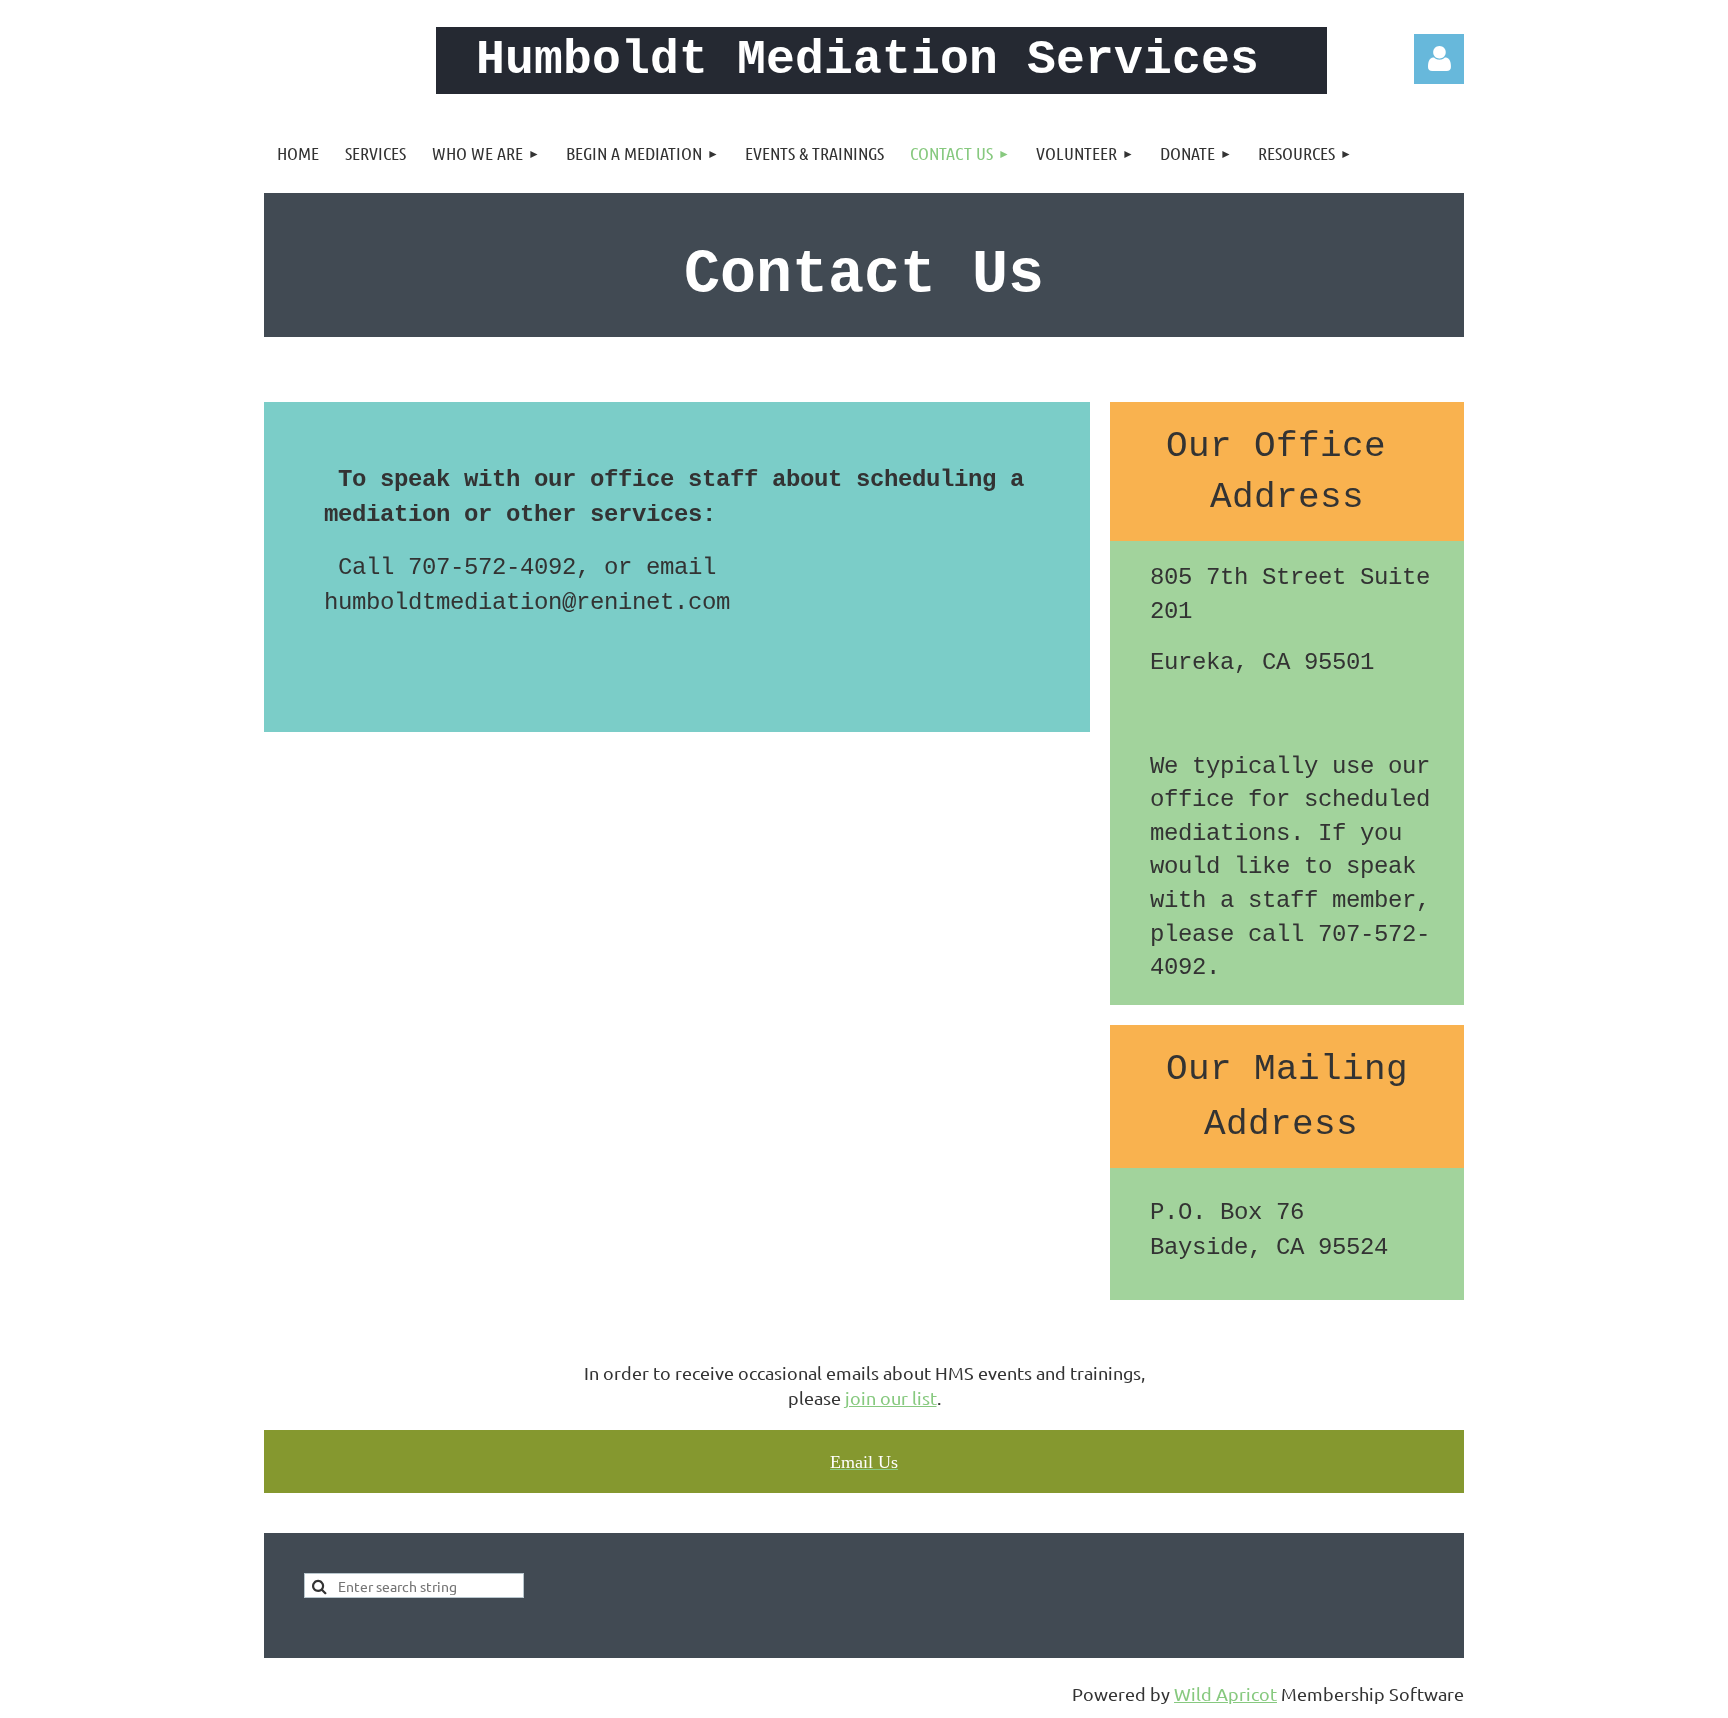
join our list (891, 1397)
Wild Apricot (1225, 1693)
